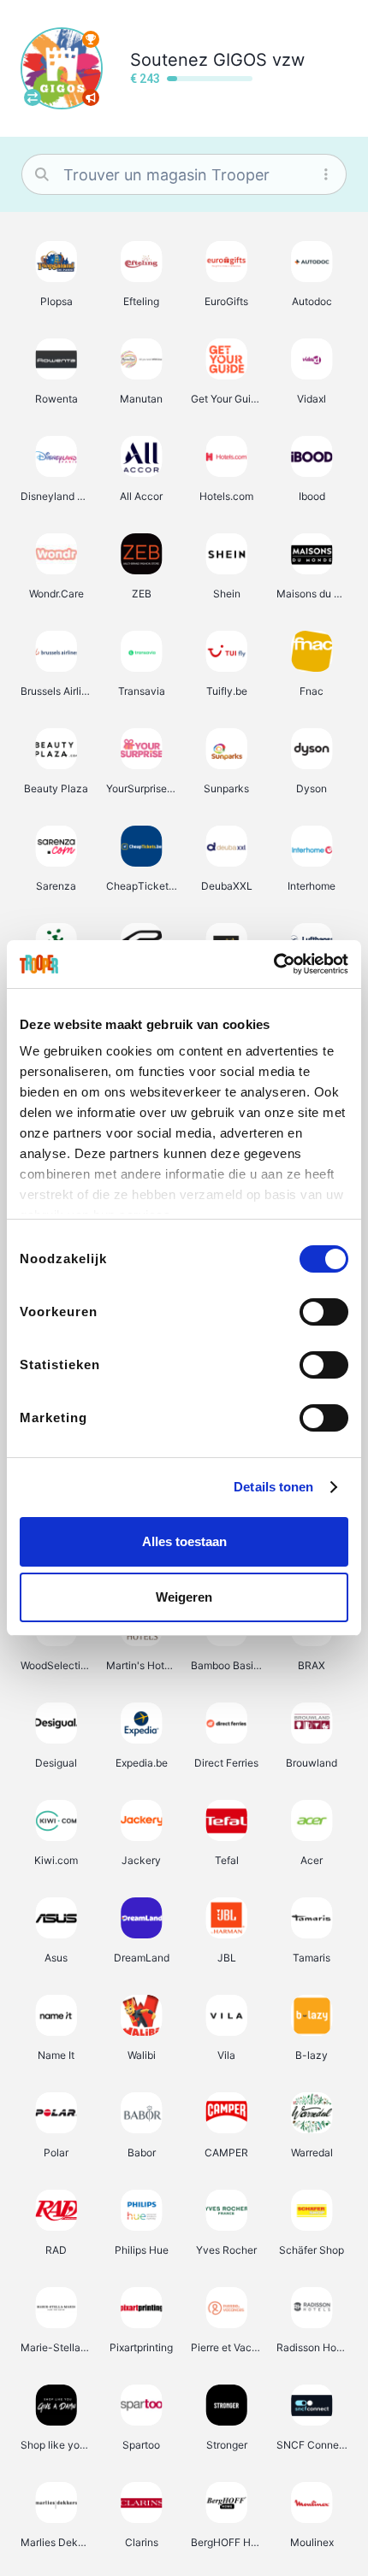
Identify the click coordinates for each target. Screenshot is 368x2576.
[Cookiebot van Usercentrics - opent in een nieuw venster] (273, 964)
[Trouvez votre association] (33, 97)
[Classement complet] (91, 39)
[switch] (324, 1312)
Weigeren (184, 1597)
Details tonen (273, 1487)
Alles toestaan (184, 1541)
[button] (56, 273)
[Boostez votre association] (91, 97)
